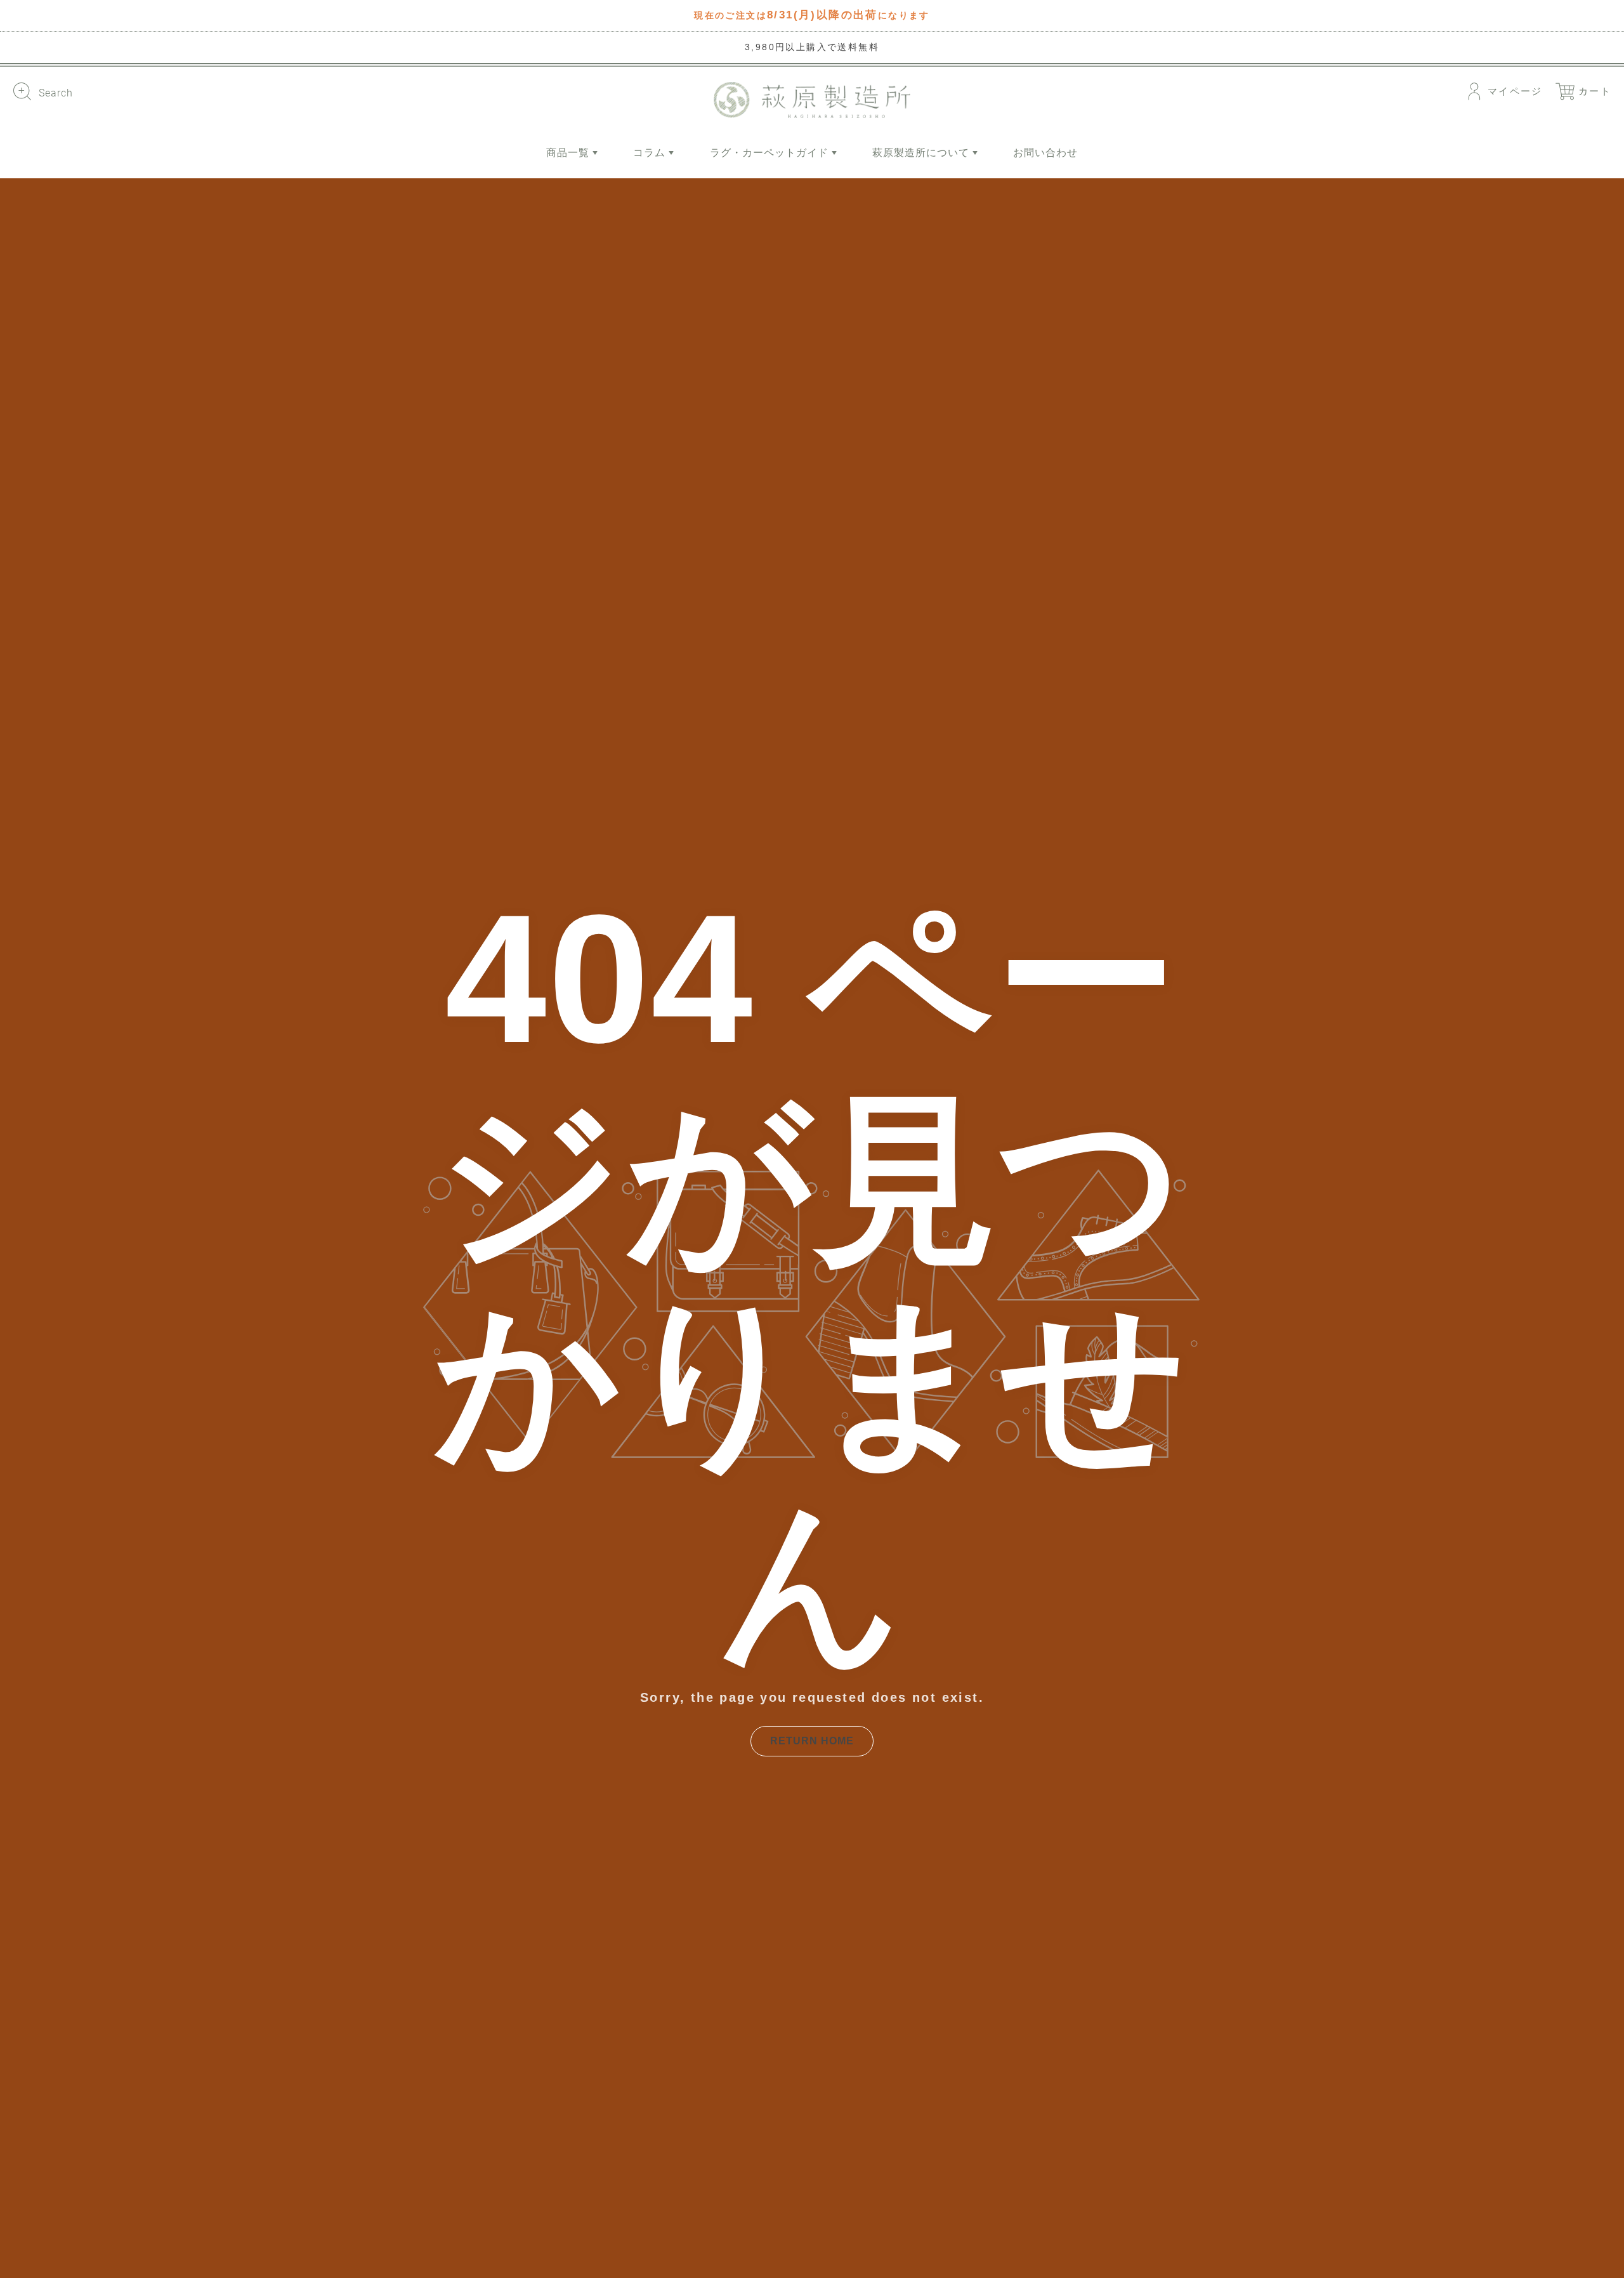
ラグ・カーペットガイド (771, 153)
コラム (651, 153)
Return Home (812, 1741)
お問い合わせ (1045, 153)
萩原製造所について (922, 153)
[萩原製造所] (812, 100)
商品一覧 (569, 153)
